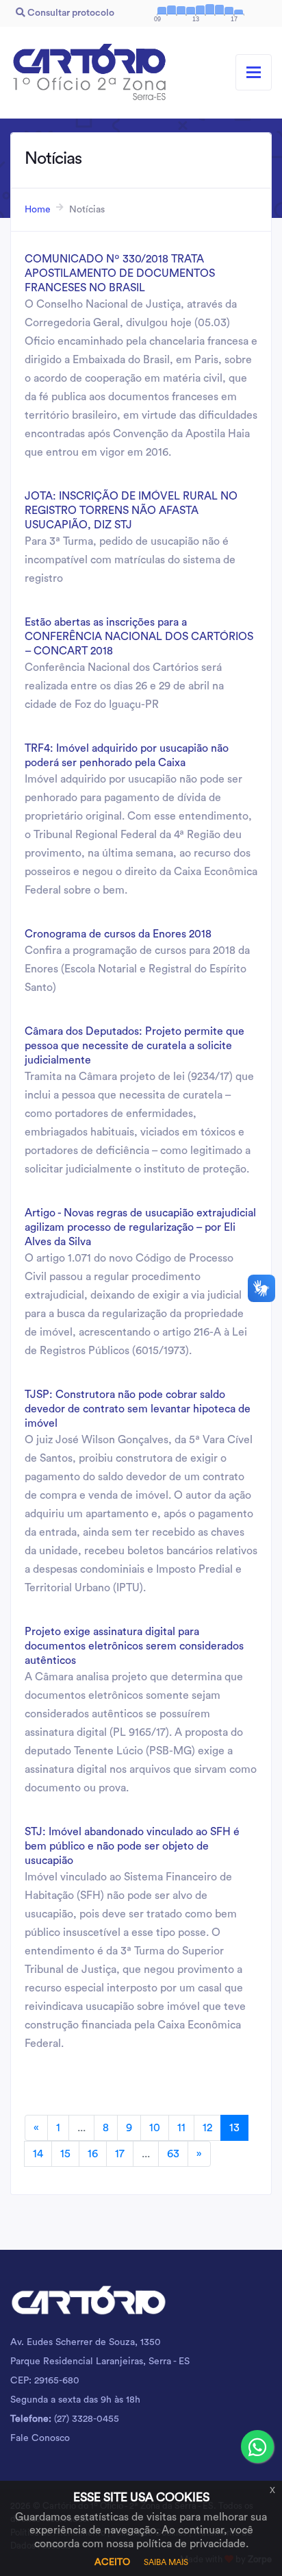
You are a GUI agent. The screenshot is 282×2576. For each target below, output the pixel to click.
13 (234, 2128)
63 (173, 2154)
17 (120, 2154)
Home (38, 210)
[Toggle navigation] (254, 72)
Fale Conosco (40, 2438)
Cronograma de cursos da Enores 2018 (118, 934)
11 (181, 2128)
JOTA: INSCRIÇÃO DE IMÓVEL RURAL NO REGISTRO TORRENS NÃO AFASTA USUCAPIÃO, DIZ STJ (131, 511)
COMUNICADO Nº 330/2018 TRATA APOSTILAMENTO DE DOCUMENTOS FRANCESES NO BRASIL (120, 273)
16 (93, 2154)
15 (65, 2154)
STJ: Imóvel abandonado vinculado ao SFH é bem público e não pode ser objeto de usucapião (132, 1846)
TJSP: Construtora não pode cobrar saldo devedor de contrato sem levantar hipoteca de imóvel (138, 1409)
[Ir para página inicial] (89, 73)
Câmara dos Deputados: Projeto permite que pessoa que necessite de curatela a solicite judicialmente (134, 1046)
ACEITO (112, 2562)
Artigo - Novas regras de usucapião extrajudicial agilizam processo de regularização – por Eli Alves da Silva (140, 1227)
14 (38, 2154)
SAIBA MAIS (166, 2562)
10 (155, 2128)
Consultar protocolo (70, 13)
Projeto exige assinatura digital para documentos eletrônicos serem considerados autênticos (134, 1646)
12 (207, 2128)
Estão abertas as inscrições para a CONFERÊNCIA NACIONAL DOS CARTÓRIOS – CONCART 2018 (139, 637)
